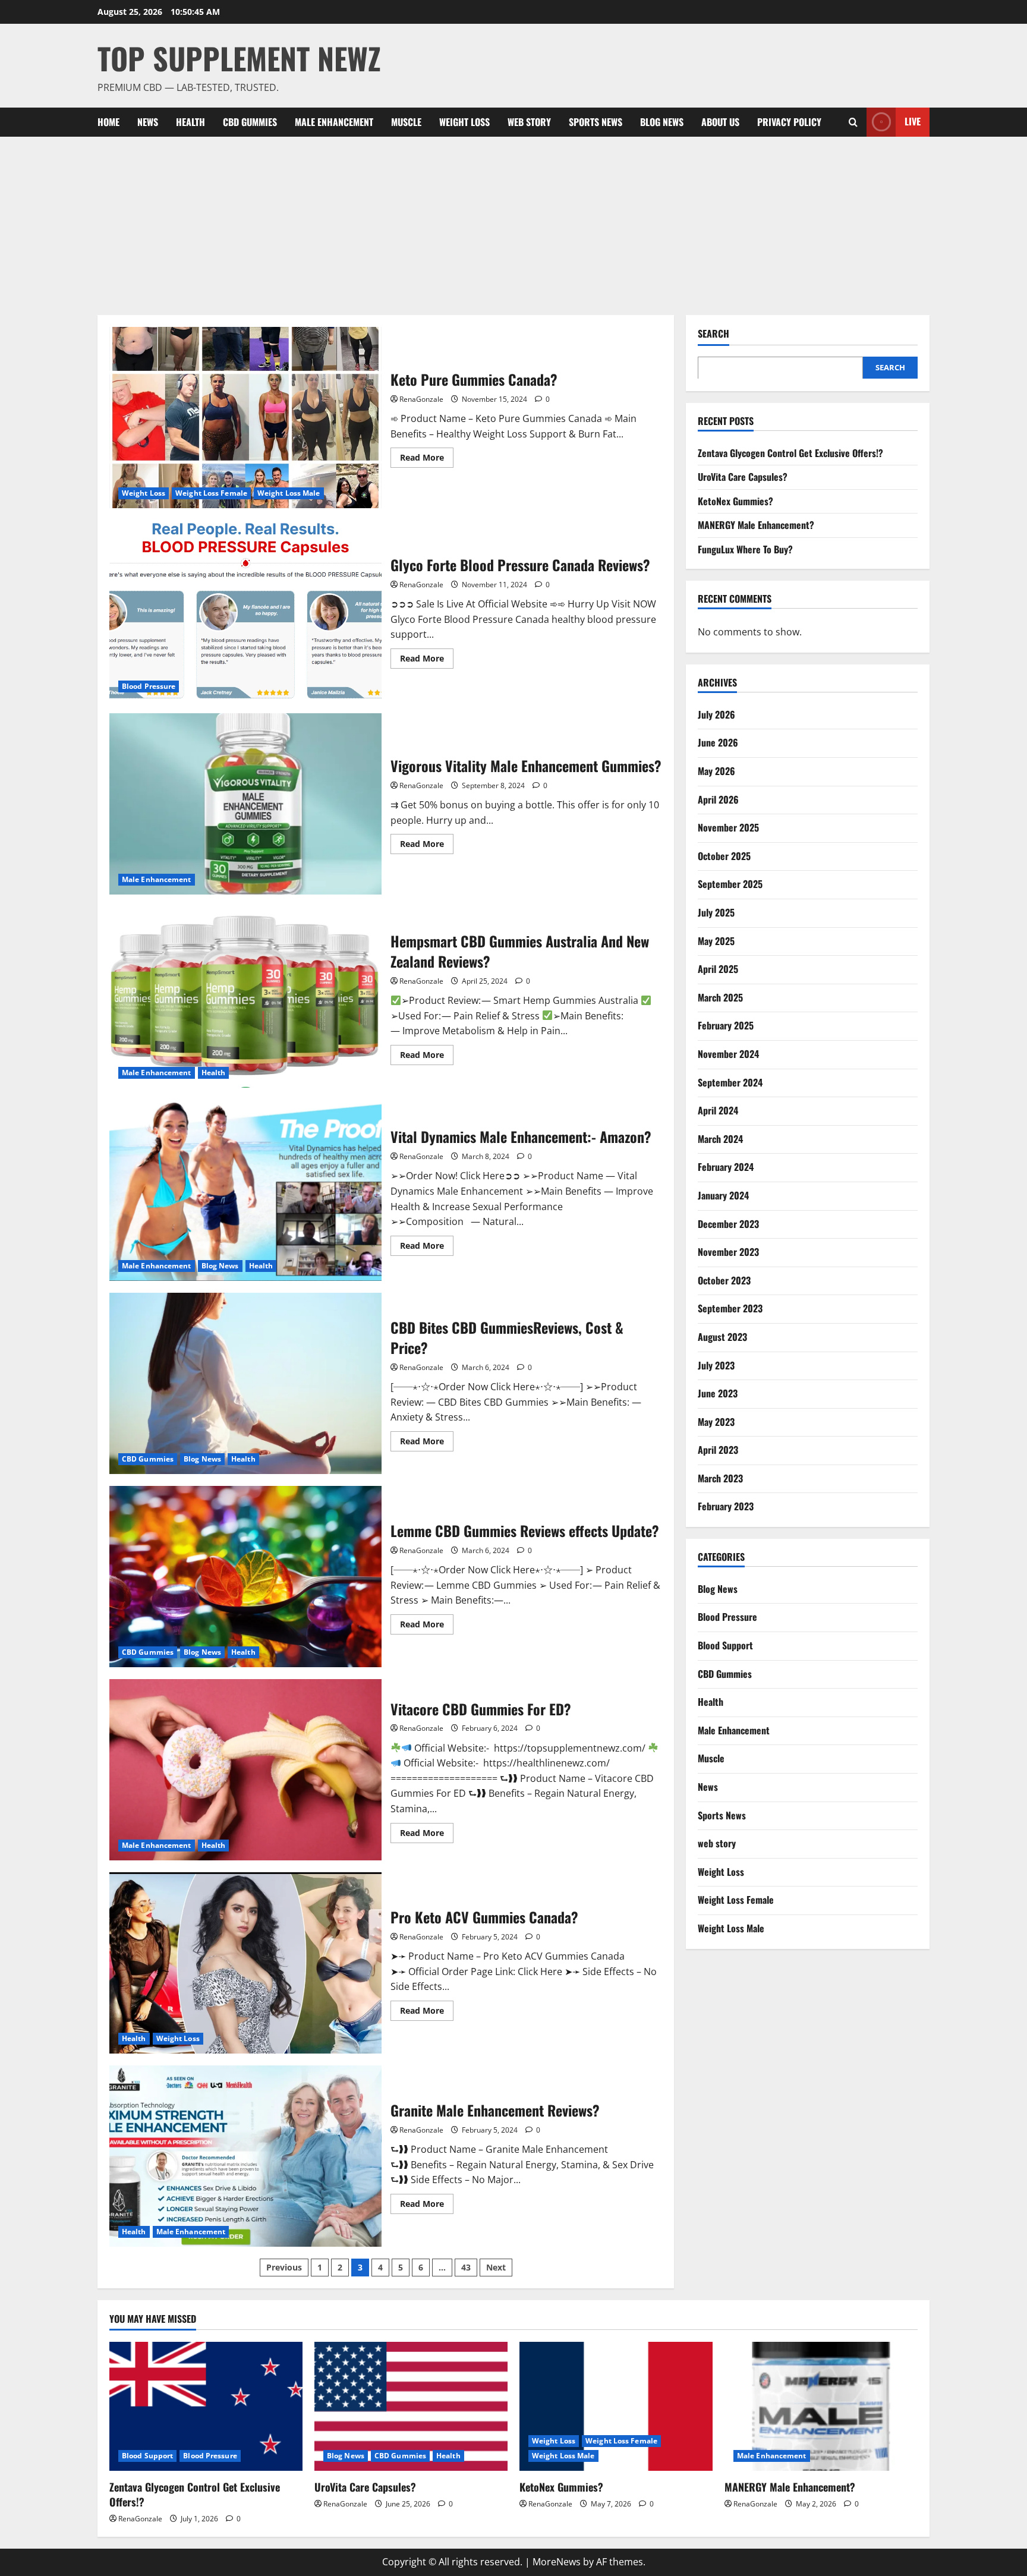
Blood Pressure (149, 686)
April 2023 (718, 1450)
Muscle (406, 122)
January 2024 (723, 1195)
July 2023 (716, 1365)
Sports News (596, 122)
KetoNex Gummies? (735, 500)
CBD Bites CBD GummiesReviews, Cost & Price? (245, 1383)
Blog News (662, 122)
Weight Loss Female (211, 493)
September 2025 (730, 884)
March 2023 (720, 1478)
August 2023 (722, 1336)
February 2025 (726, 1025)
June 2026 (718, 742)
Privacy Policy (789, 122)
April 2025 (718, 968)
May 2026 (716, 770)
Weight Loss (464, 122)
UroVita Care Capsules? (743, 476)
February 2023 (726, 1506)
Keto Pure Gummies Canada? (245, 418)
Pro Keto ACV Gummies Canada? (245, 1963)
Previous (284, 2267)
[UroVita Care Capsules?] (411, 2406)
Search (713, 334)
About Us (720, 122)
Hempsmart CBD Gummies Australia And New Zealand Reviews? (245, 997)
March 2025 (720, 997)
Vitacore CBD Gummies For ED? (245, 1770)
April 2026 (718, 799)
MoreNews (557, 2562)
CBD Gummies (250, 122)
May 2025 (716, 940)
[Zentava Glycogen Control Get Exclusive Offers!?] (206, 2406)
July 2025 (716, 912)
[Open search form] (853, 122)
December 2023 (728, 1223)
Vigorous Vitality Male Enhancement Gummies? (245, 804)
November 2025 (728, 827)
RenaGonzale (421, 399)
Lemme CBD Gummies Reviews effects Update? (245, 1577)
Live (913, 121)
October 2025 (724, 855)
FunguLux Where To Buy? (745, 549)
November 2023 (728, 1251)
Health (190, 122)
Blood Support (725, 1645)
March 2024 (720, 1138)
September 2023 (730, 1308)
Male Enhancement (334, 122)
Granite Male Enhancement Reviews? (245, 2156)
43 (466, 2267)
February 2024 (726, 1167)
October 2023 (724, 1280)
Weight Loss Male (289, 493)
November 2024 (728, 1053)
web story (529, 122)
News (148, 122)
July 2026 (716, 714)
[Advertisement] (513, 226)
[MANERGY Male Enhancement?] (821, 2406)
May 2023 (716, 1421)
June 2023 (718, 1393)
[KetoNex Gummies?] (616, 2406)
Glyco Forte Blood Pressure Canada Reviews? (245, 611)
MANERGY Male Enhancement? (756, 525)
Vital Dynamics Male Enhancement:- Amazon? (245, 1190)
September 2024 (730, 1082)
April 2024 (718, 1110)
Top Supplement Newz (239, 58)
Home (108, 122)
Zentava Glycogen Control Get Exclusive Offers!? (790, 452)
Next (496, 2267)
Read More (427, 459)
